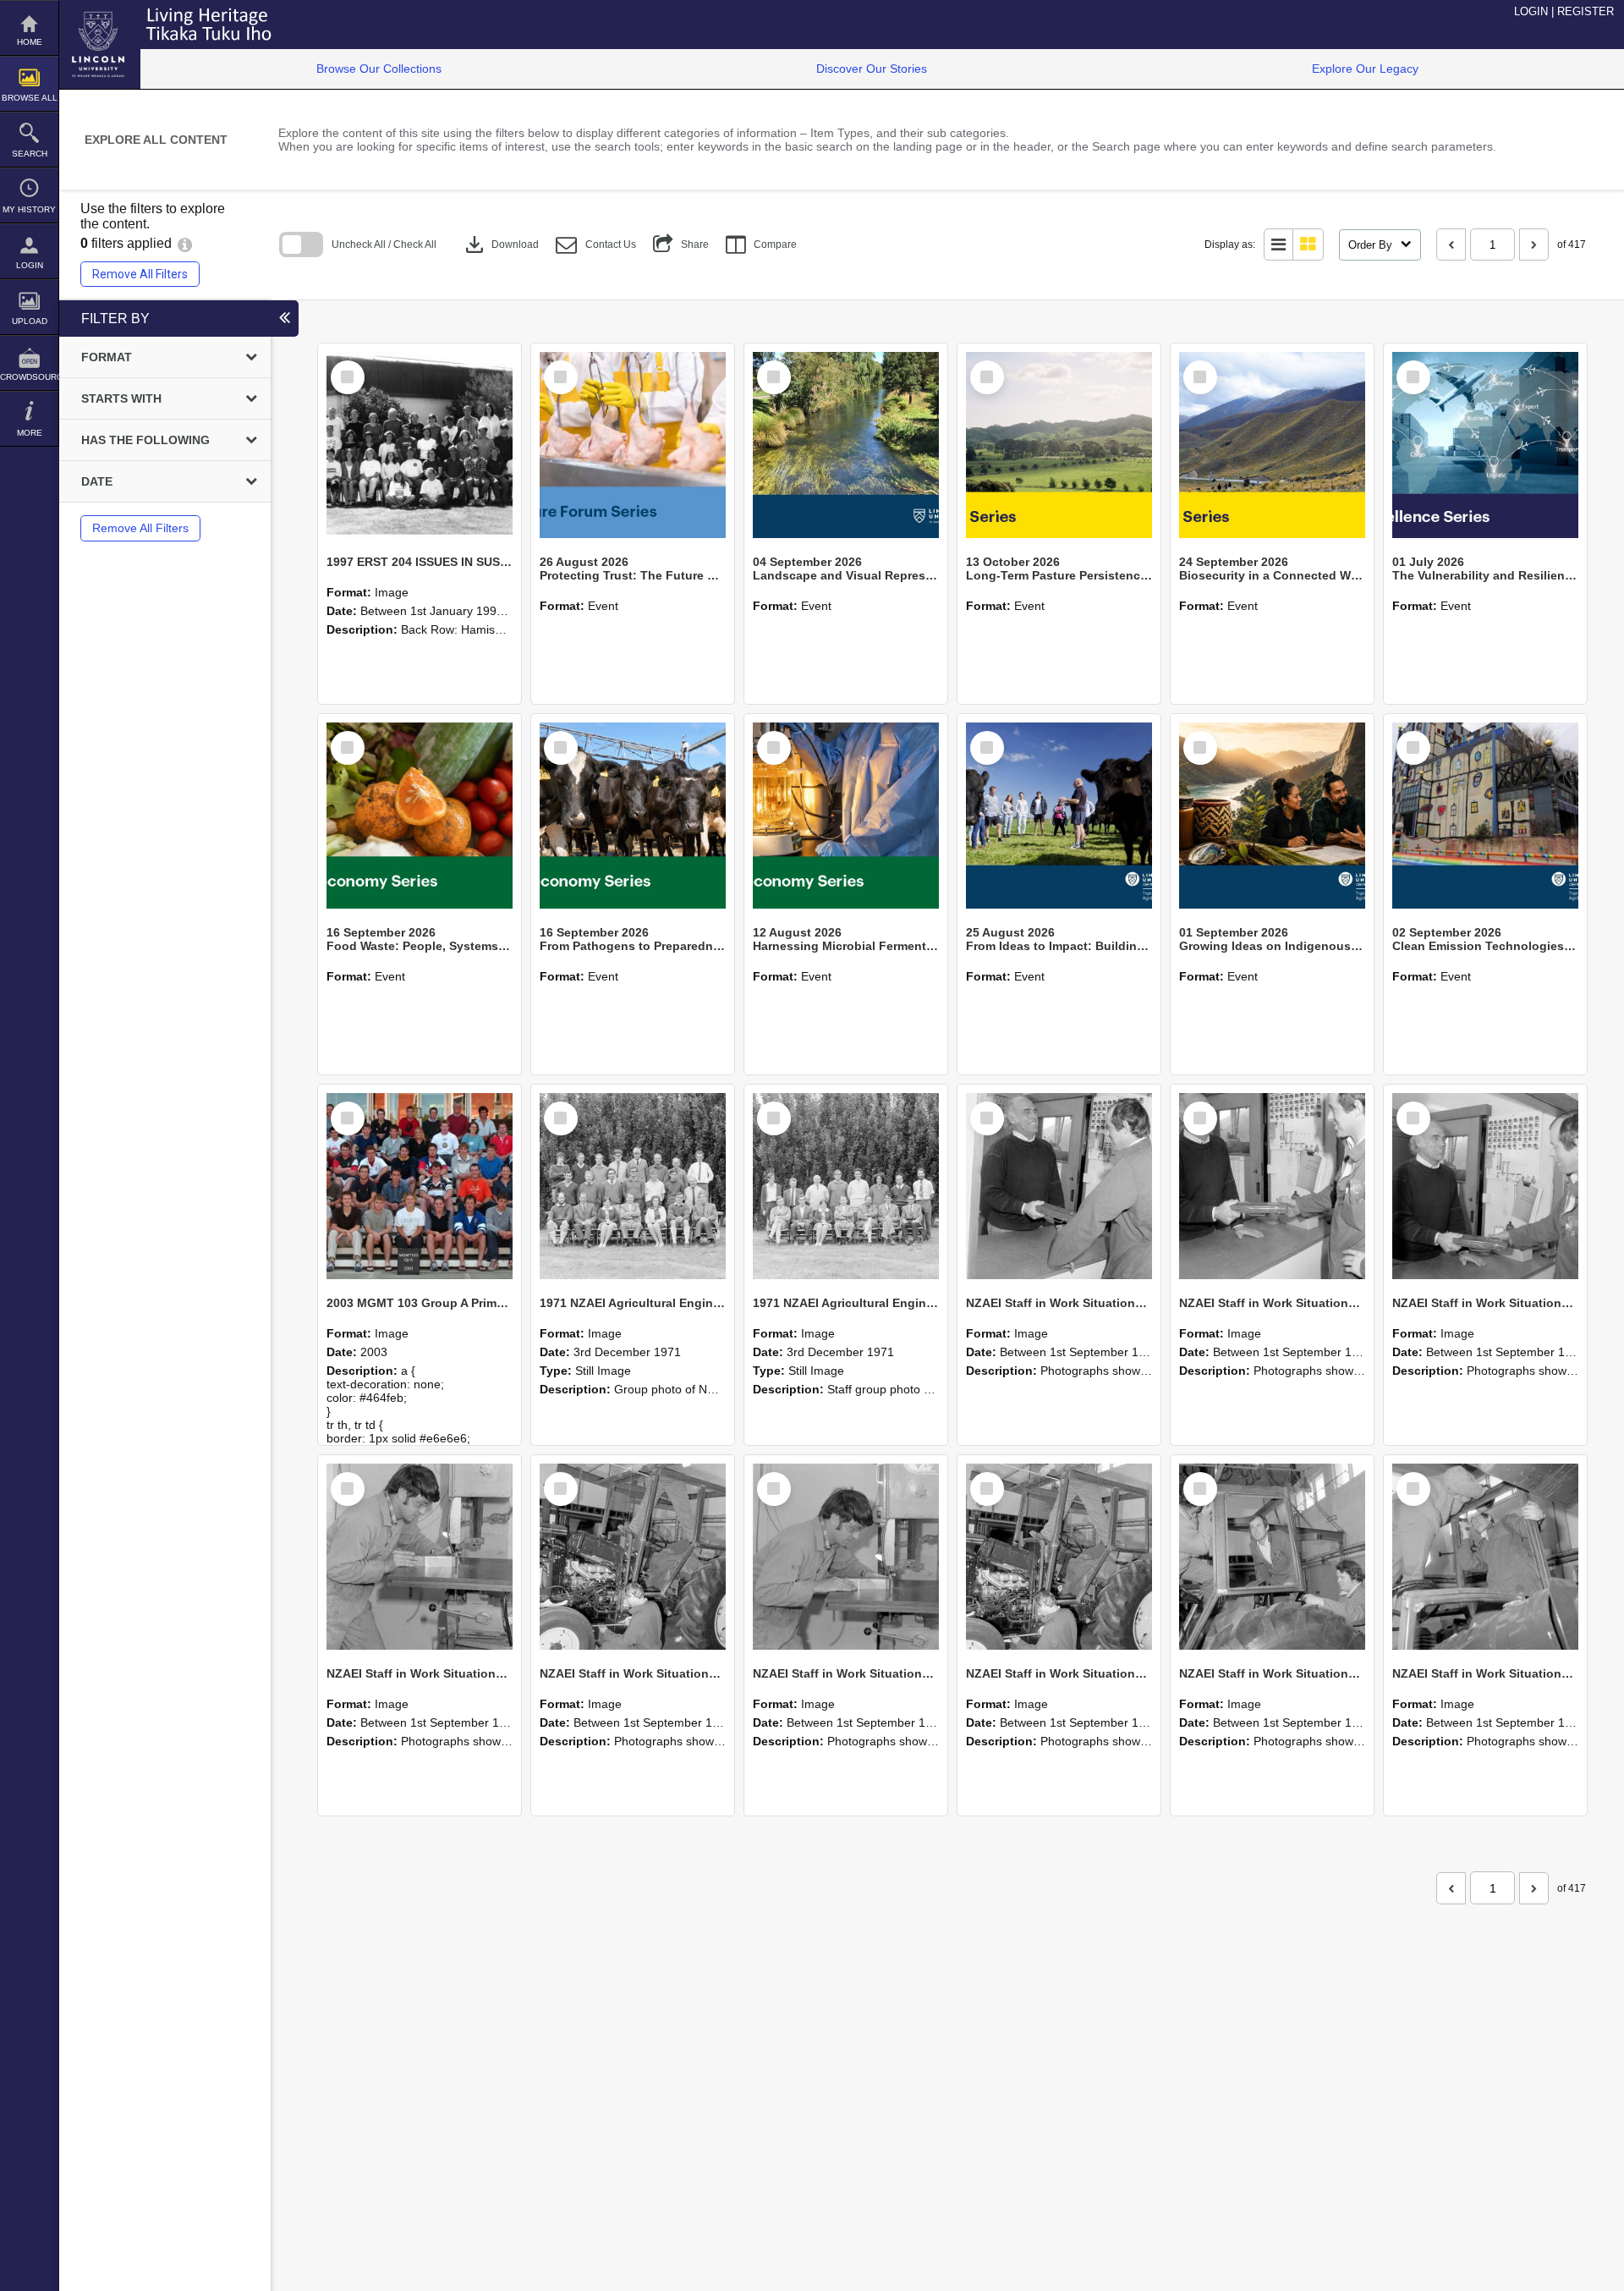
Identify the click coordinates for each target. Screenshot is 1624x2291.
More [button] (30, 433)
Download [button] (500, 244)
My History (29, 209)
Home (30, 42)
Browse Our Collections (379, 69)
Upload (30, 321)
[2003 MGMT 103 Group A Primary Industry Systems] (420, 1186)
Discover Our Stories (872, 69)
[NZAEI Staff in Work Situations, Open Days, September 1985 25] (1059, 1186)
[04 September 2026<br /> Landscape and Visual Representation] (846, 445)
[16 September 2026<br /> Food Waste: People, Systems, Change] (420, 816)
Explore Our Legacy (1365, 69)
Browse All (30, 98)
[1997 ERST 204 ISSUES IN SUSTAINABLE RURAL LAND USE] (420, 445)
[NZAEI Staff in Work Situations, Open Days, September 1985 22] (420, 1557)
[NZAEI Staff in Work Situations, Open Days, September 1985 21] (633, 1557)
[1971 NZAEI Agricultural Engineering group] (633, 1186)
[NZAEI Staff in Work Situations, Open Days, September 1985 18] (1272, 1557)
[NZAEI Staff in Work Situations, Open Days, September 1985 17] (1485, 1557)
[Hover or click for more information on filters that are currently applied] (185, 243)
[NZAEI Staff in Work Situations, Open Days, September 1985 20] (846, 1557)
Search (30, 154)
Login (30, 265)
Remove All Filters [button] (140, 274)
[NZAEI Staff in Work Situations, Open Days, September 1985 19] (1059, 1557)
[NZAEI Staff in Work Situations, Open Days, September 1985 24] (1272, 1186)
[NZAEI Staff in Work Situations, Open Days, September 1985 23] (1485, 1186)
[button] (596, 245)
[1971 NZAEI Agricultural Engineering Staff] (846, 1186)
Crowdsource (29, 377)
